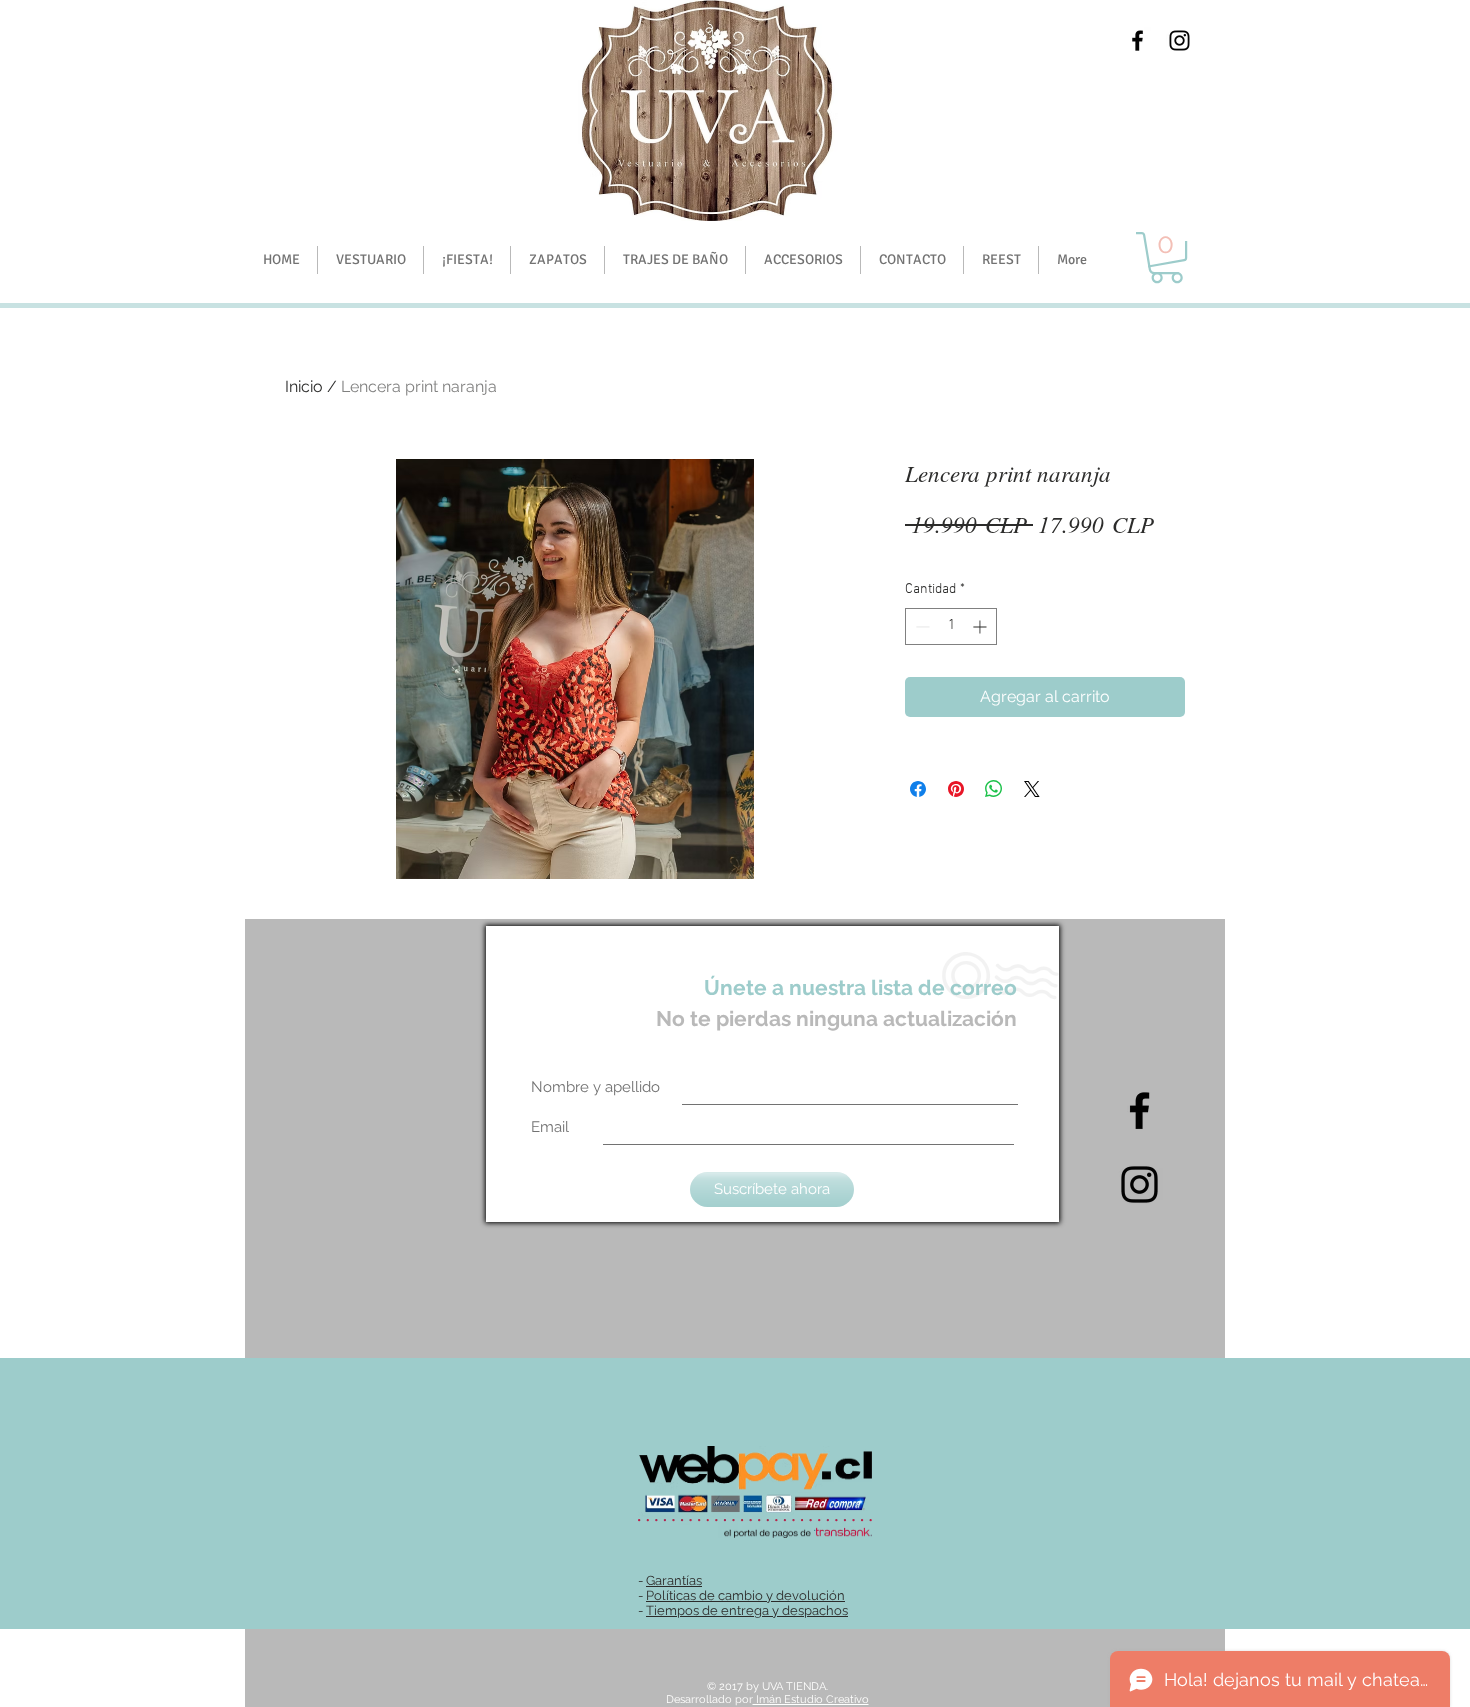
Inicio (304, 386)
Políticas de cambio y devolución (745, 1595)
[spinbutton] (951, 626)
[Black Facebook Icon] (1137, 40)
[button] (466, 260)
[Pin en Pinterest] (956, 789)
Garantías (674, 1580)
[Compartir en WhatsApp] (994, 789)
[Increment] (981, 626)
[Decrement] (920, 626)
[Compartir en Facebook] (918, 789)
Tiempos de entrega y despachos (747, 1610)
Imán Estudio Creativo (811, 1699)
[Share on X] (1032, 789)
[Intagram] (1139, 1184)
